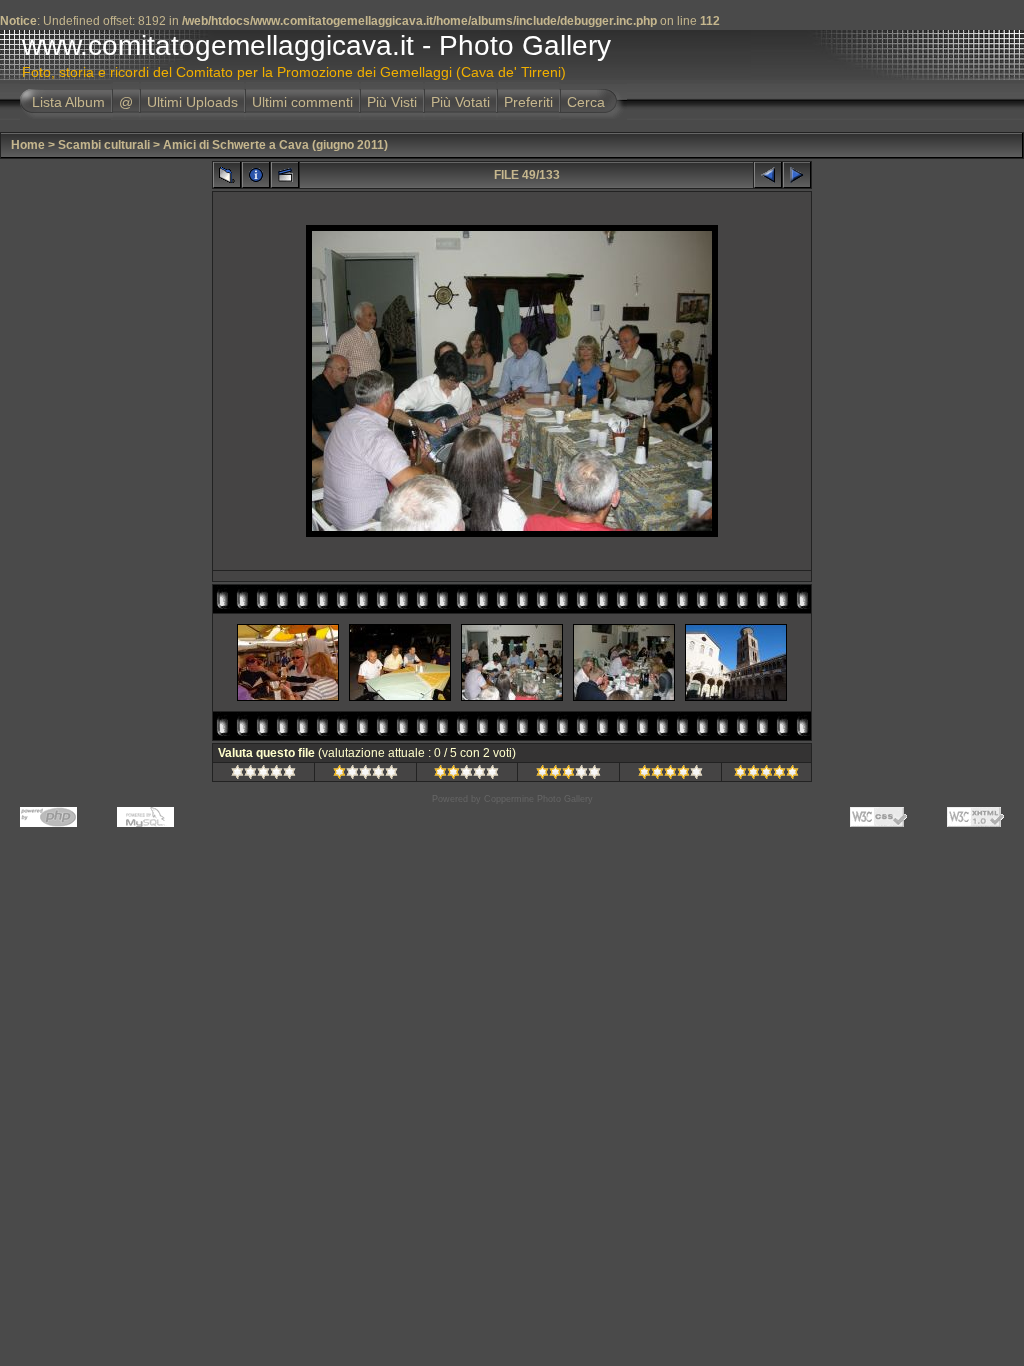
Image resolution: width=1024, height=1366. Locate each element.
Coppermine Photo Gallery (538, 799)
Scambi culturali (104, 145)
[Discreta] (466, 775)
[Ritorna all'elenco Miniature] (227, 175)
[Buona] (568, 775)
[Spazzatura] (263, 775)
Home (28, 145)
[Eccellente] (766, 775)
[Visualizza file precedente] (768, 175)
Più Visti (392, 102)
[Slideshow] (285, 175)
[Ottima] (670, 775)
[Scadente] (365, 775)
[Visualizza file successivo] (797, 175)
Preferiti (528, 102)
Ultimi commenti (302, 102)
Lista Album (68, 102)
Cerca (586, 102)
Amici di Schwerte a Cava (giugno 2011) (275, 145)
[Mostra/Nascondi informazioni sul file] (256, 175)
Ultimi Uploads (192, 102)
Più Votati (460, 102)
